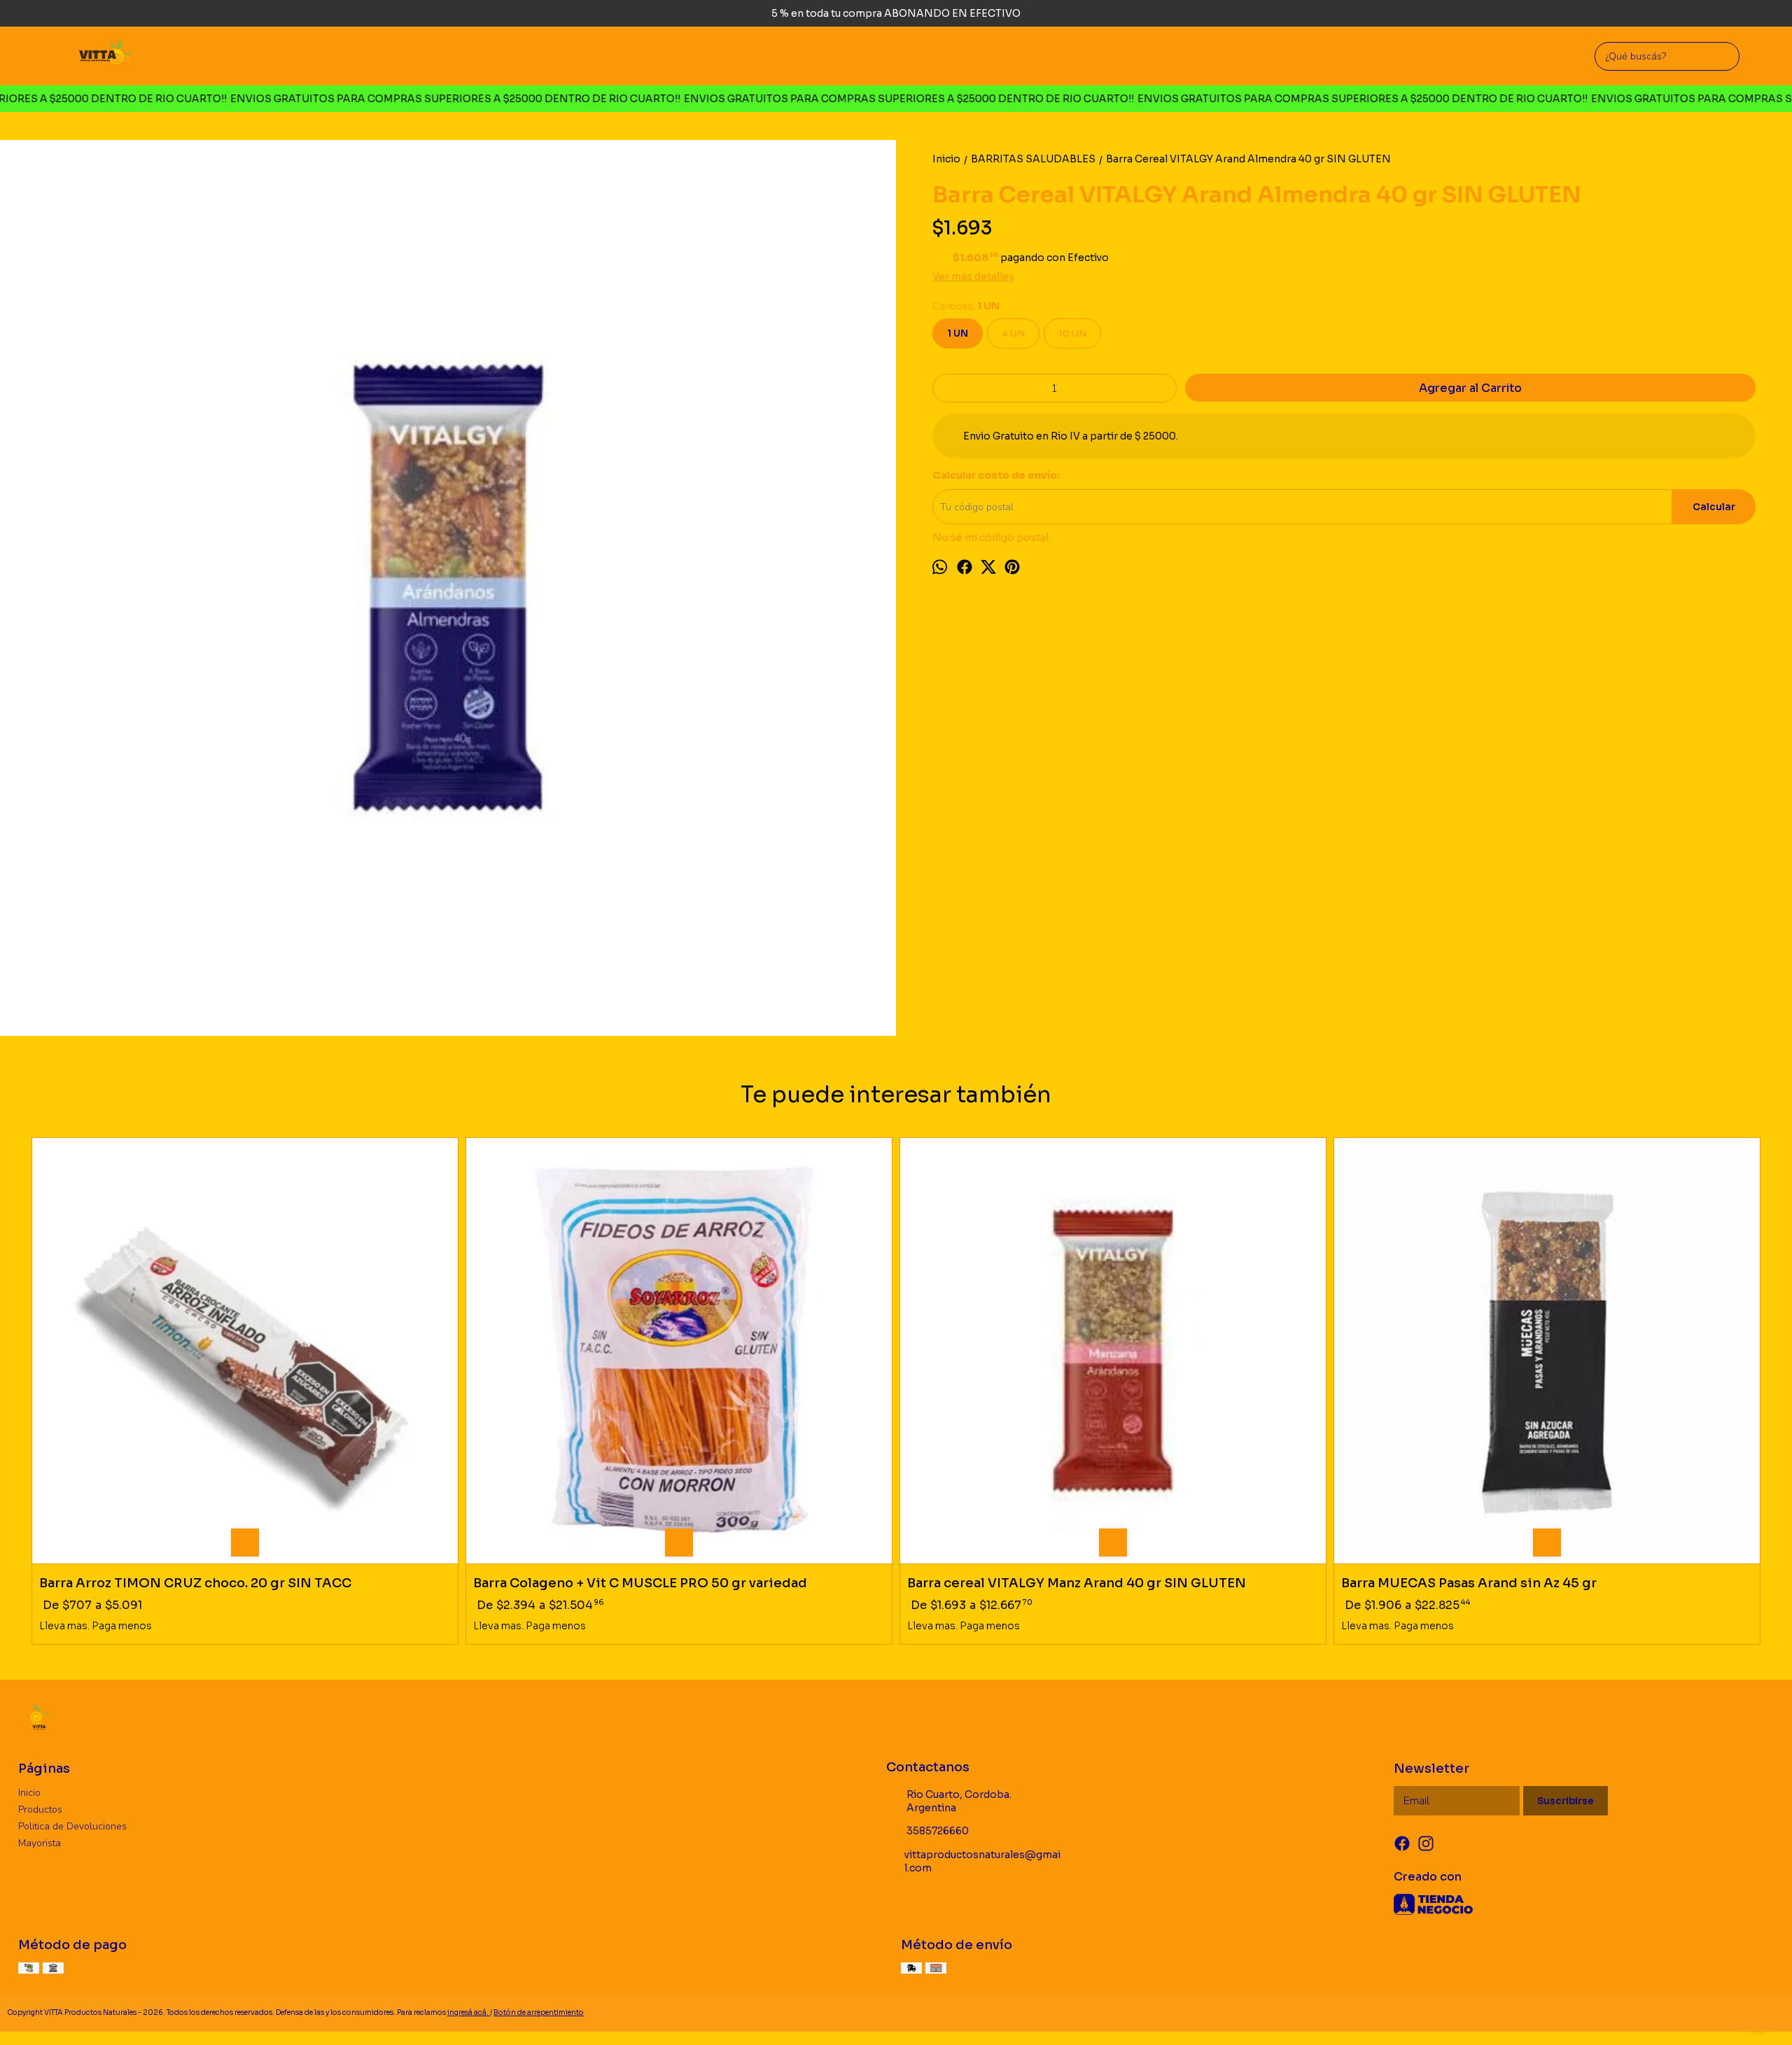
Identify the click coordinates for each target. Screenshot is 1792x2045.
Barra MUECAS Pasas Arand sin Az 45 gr (1469, 1583)
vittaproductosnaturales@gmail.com (982, 1861)
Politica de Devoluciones (72, 1826)
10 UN (1072, 333)
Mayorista (40, 1843)
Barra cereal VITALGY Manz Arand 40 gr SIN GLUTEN (1077, 1583)
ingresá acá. (469, 2012)
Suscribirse (1566, 1801)
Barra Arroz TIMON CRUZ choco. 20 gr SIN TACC (195, 1583)
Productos (40, 1809)
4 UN (1013, 333)
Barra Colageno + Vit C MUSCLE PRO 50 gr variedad (640, 1583)
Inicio (29, 1793)
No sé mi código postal (990, 537)
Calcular (1714, 507)
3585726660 (938, 1831)
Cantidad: (966, 306)
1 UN (958, 333)
